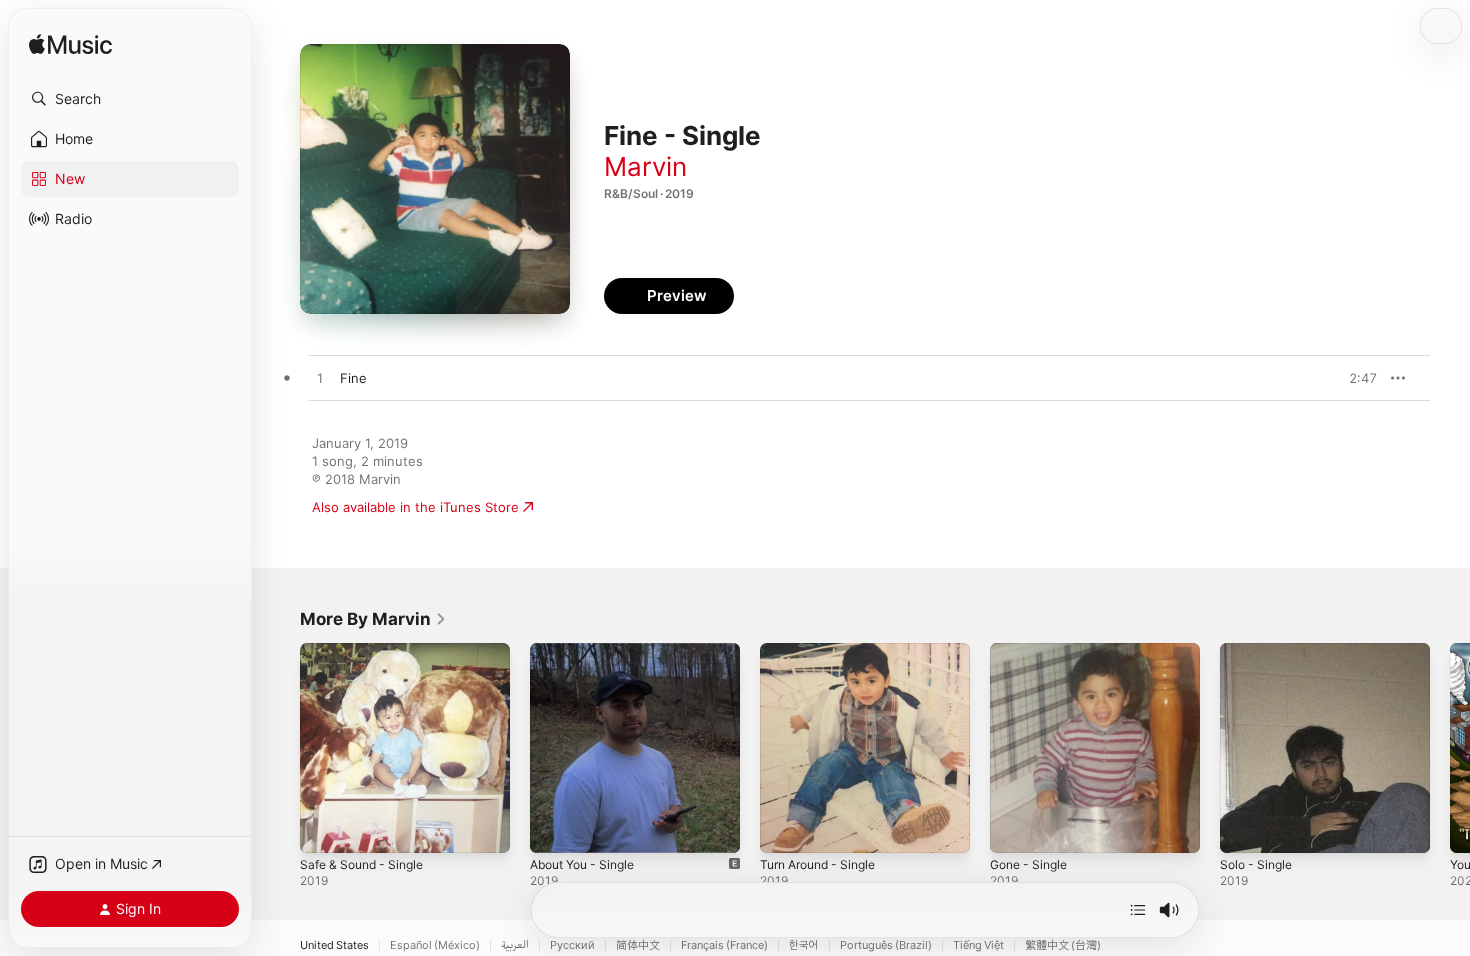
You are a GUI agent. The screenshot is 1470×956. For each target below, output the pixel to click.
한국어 (804, 945)
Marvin (645, 166)
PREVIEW (1355, 378)
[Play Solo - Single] (1245, 828)
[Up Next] (1138, 910)
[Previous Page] (280, 748)
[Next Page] (1450, 748)
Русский (572, 945)
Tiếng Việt (978, 945)
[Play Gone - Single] (1015, 828)
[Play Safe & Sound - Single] (325, 828)
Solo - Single (1259, 651)
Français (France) (724, 945)
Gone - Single (1033, 651)
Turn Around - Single (825, 651)
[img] (70, 45)
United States (334, 945)
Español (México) (435, 945)
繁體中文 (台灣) (1063, 945)
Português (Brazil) (886, 945)
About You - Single (589, 651)
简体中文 (638, 945)
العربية (515, 945)
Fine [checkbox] (353, 378)
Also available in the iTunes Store (415, 507)
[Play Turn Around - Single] (785, 828)
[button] (130, 99)
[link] (373, 619)
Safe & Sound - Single (368, 651)
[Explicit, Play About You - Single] (555, 828)
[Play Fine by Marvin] (320, 379)
